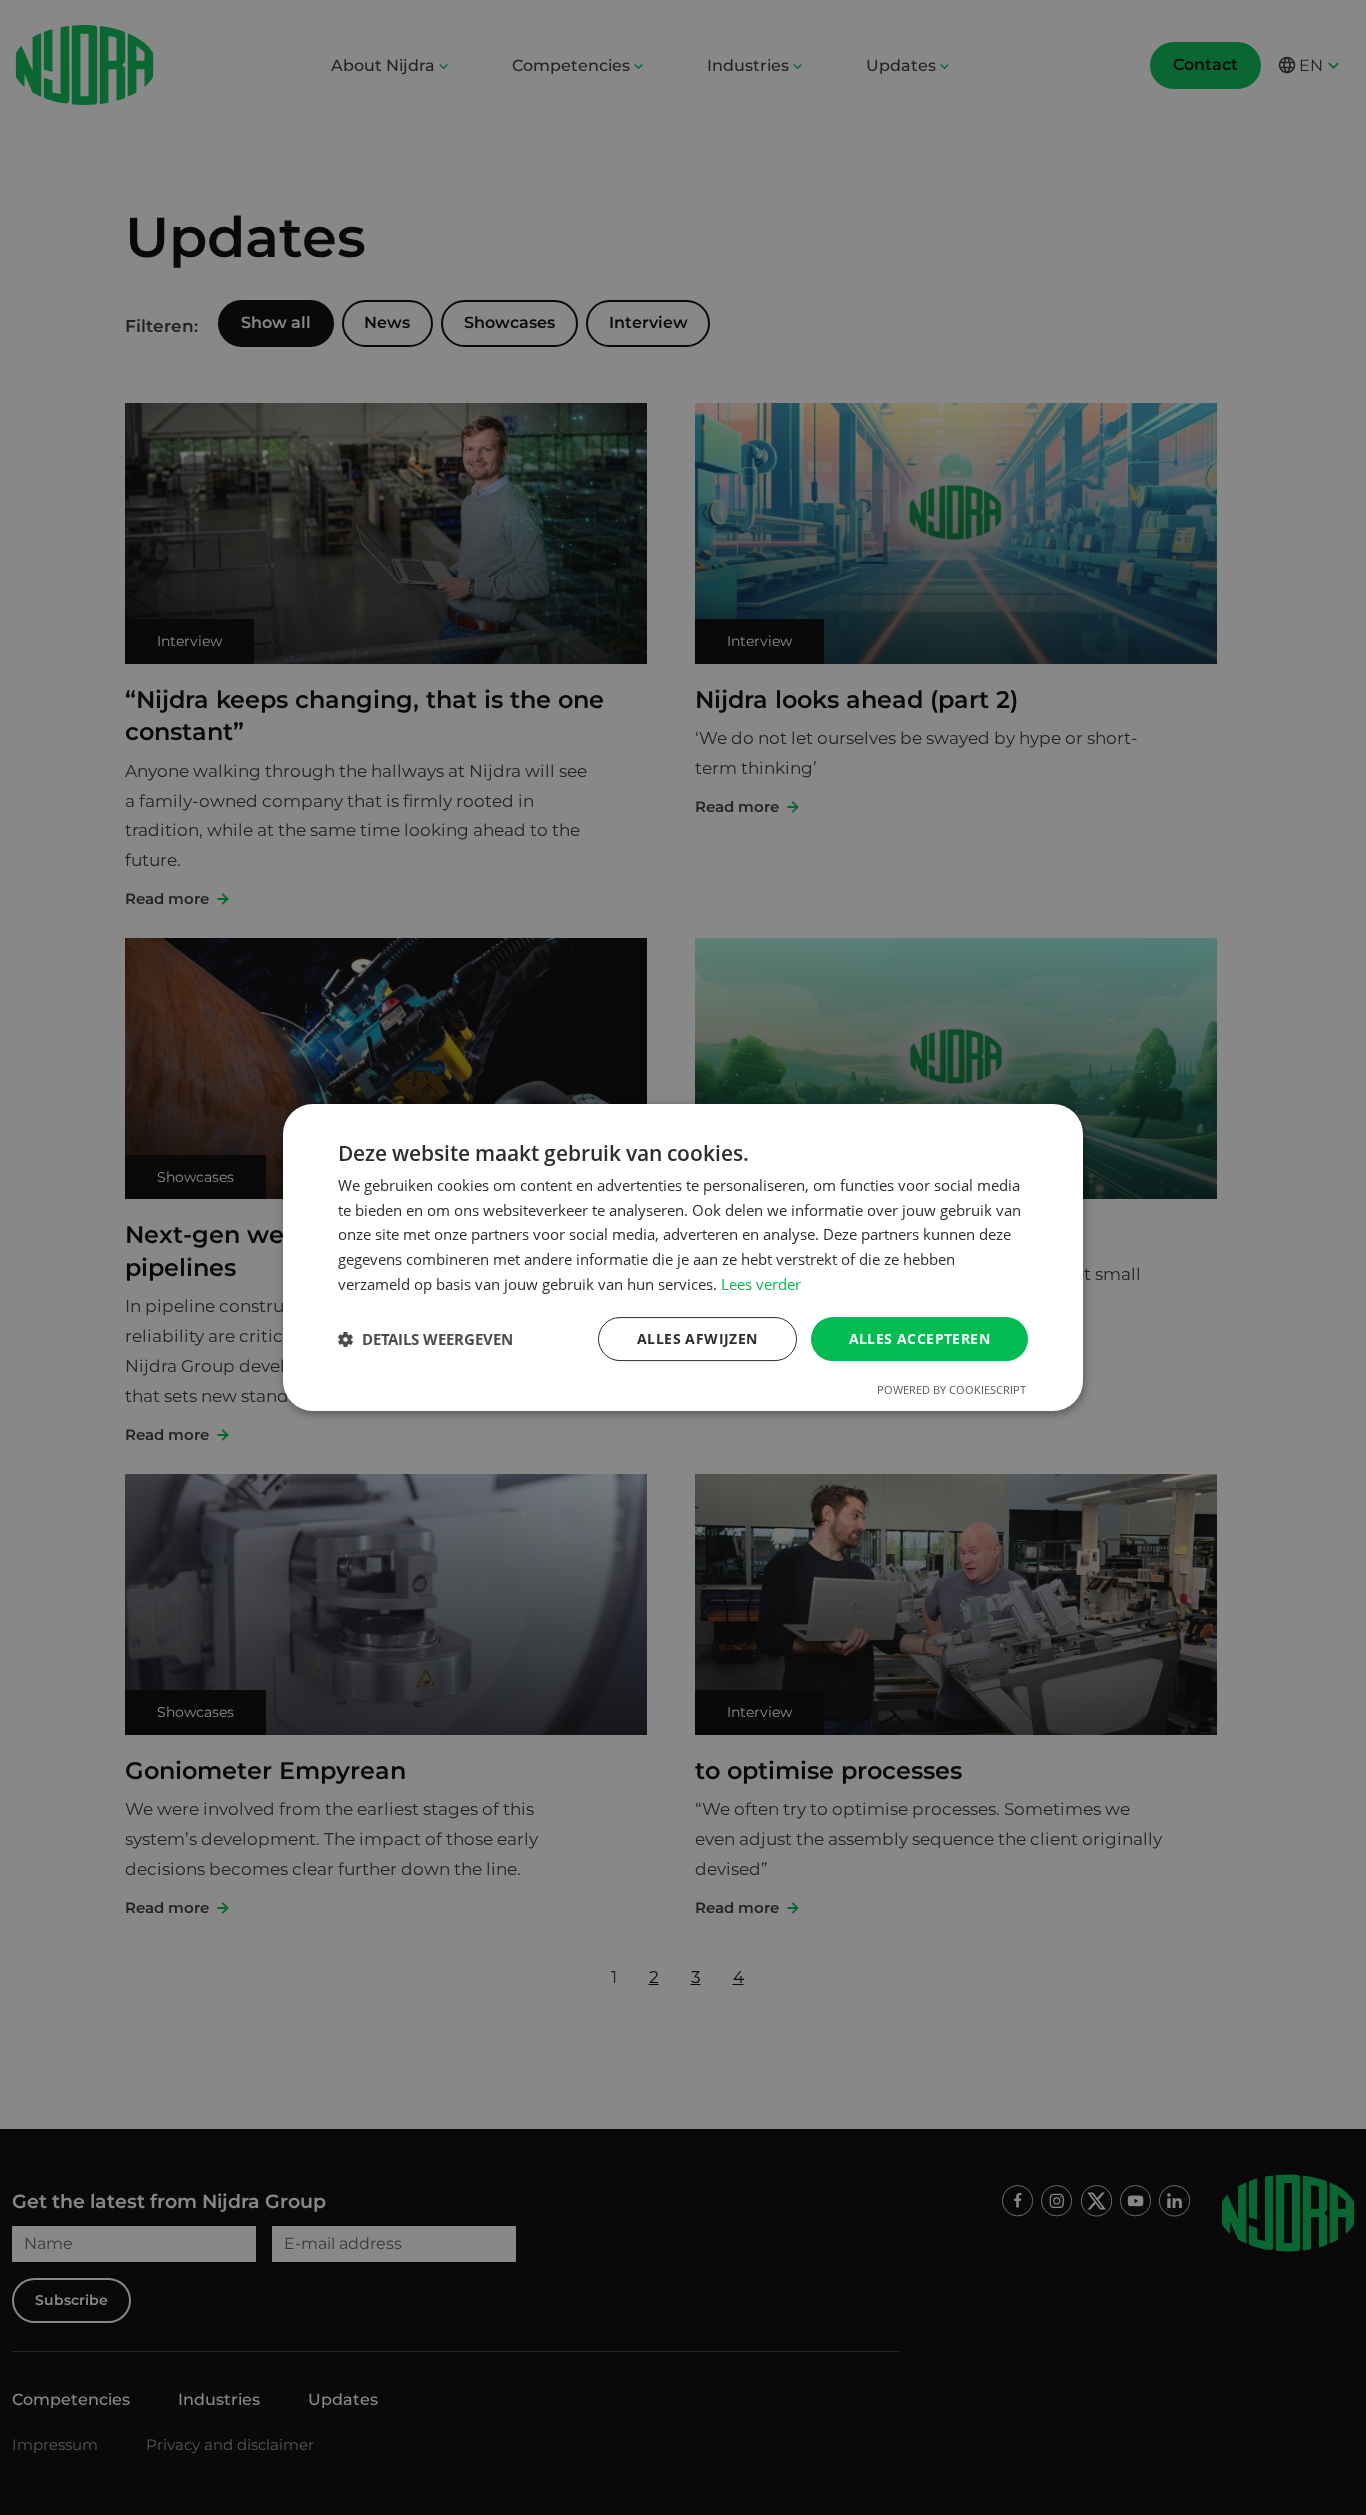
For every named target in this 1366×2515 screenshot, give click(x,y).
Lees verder (761, 1284)
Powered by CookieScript (951, 1389)
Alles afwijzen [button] (697, 1338)
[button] (425, 1339)
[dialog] (683, 1258)
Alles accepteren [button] (919, 1338)
